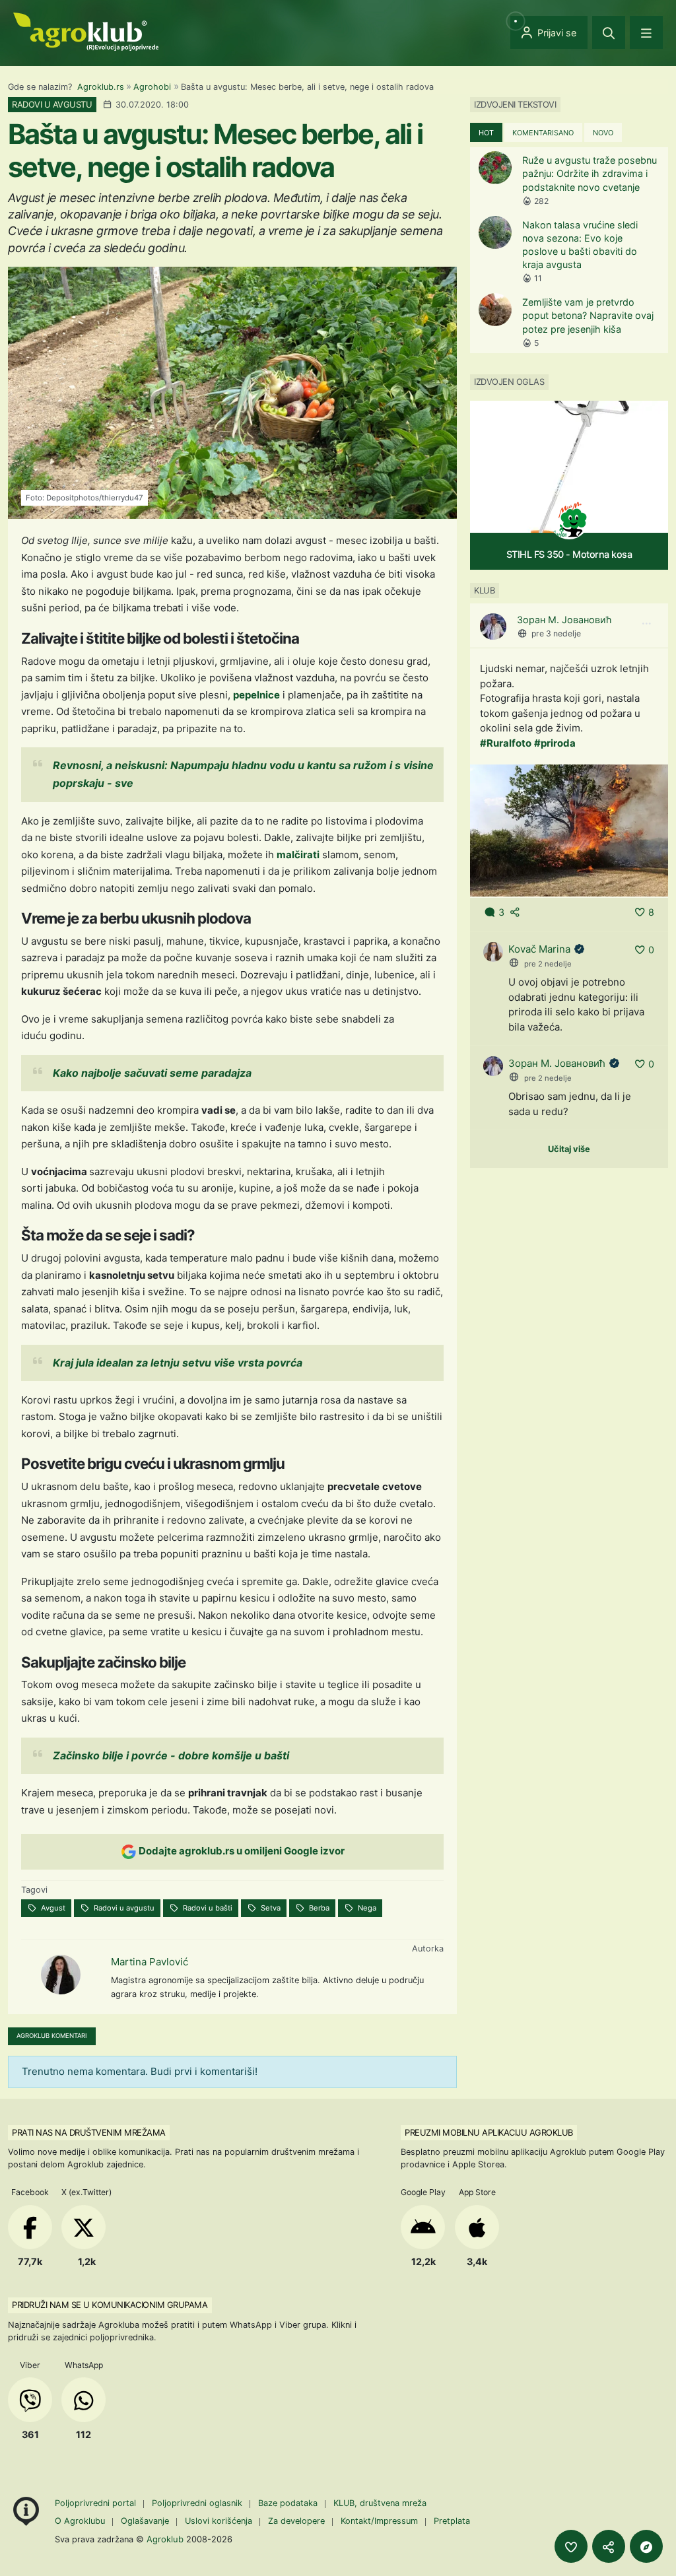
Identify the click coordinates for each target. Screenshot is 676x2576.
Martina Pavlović (150, 1962)
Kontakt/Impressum (379, 2521)
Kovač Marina (539, 949)
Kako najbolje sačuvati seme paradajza (152, 1073)
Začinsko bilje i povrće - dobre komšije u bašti (171, 1755)
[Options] (646, 624)
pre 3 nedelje (556, 633)
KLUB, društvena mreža (380, 2503)
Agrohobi (152, 87)
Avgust (52, 1908)
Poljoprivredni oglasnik (198, 2503)
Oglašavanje (145, 2521)
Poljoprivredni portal (97, 2503)
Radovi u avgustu (123, 1908)
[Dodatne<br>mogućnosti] (646, 2546)
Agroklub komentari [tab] (52, 2036)
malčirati (298, 855)
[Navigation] (646, 32)
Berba (318, 1908)
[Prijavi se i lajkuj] (571, 2546)
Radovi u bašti (207, 1908)
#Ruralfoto (506, 743)
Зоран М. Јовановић (564, 620)
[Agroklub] (86, 31)
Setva (270, 1908)
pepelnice (256, 695)
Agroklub (165, 2539)
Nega (366, 1908)
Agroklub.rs (101, 87)
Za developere (296, 2521)
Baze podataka (289, 2503)
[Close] (609, 32)
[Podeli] (609, 2546)
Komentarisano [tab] (543, 133)
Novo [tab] (603, 133)
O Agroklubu (80, 2521)
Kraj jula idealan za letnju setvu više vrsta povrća (178, 1363)
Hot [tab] (486, 133)
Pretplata (452, 2521)
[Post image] (569, 830)
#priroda (555, 743)
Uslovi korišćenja (219, 2521)
